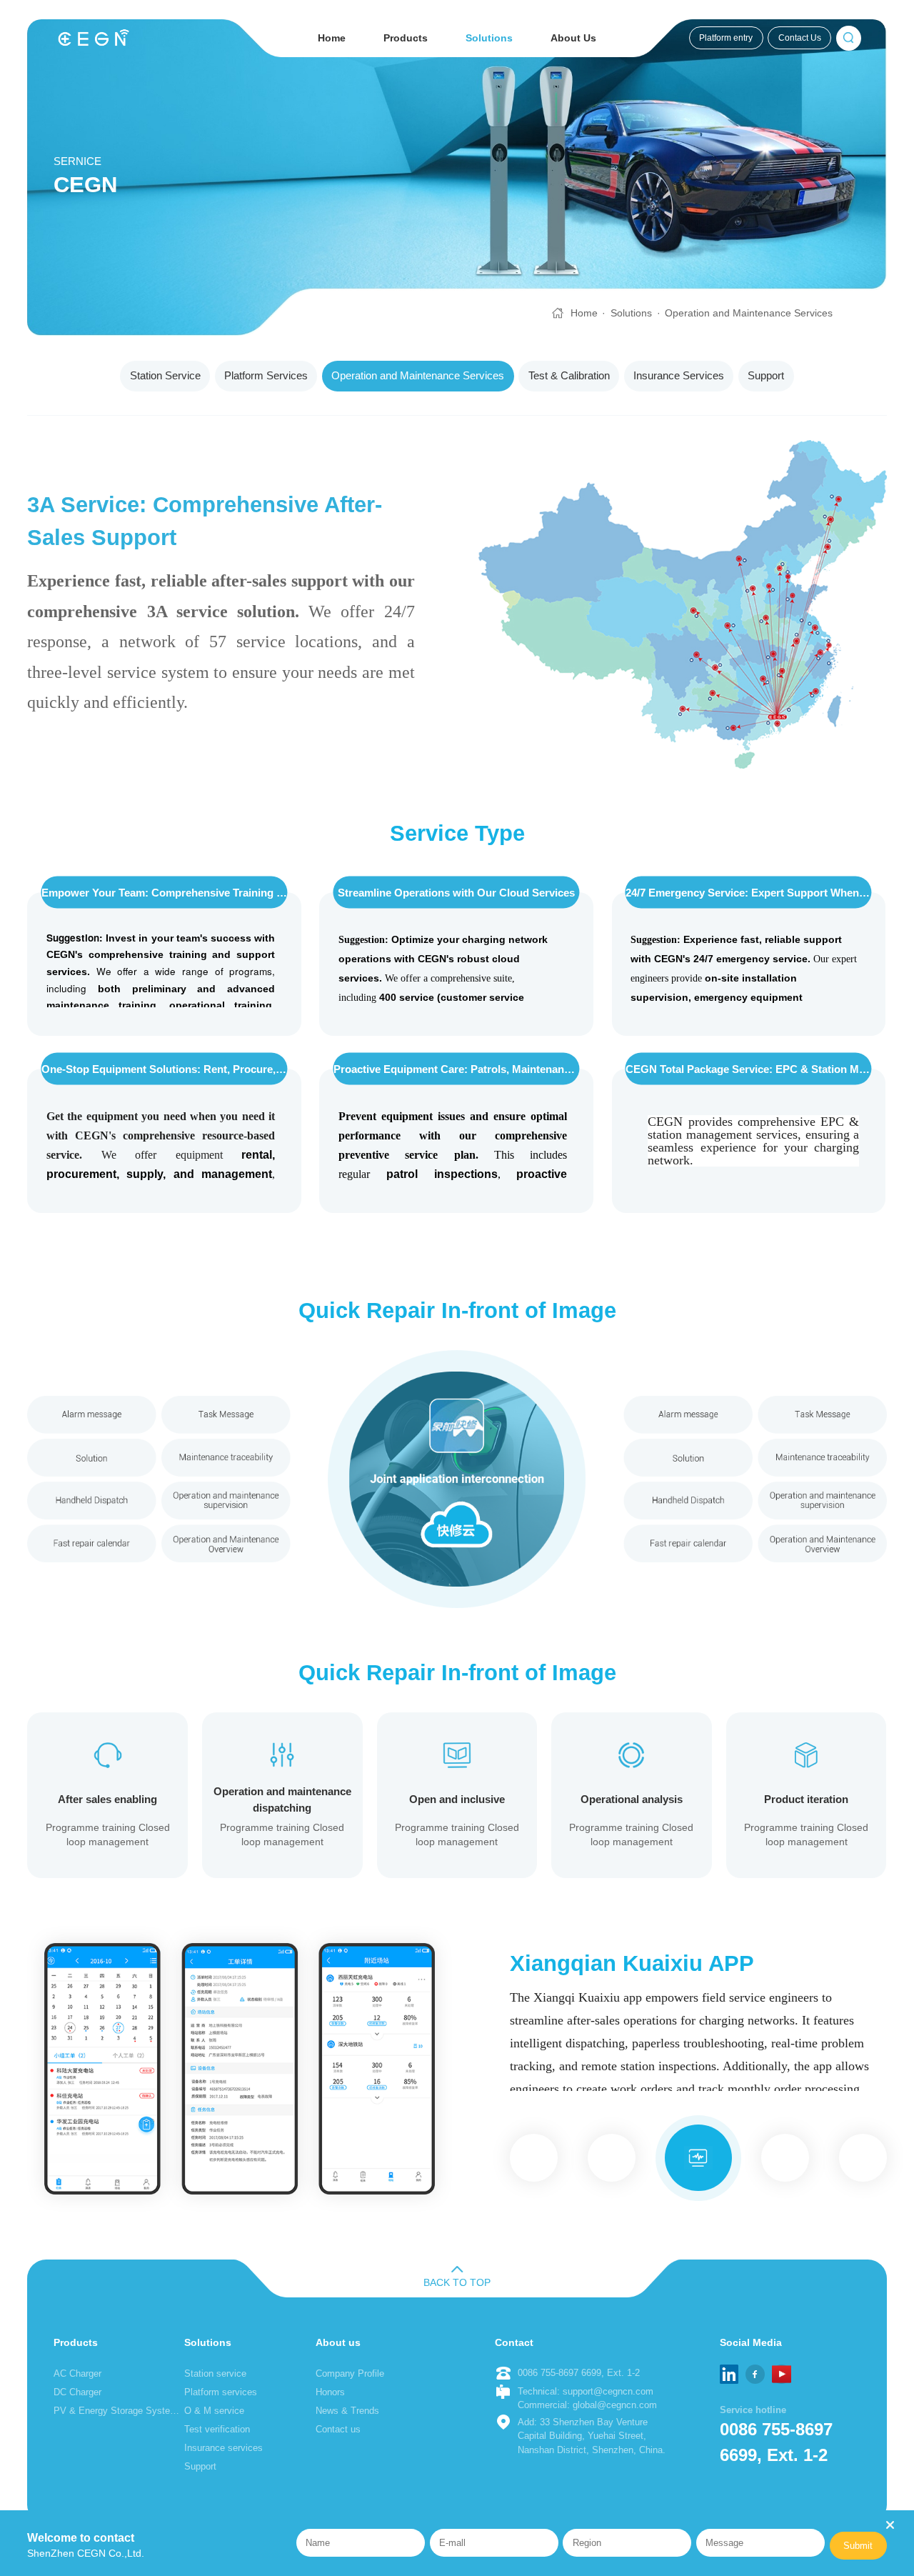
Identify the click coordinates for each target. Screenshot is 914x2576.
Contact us (338, 2429)
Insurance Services (679, 376)
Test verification (217, 2429)
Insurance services (224, 2448)
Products (406, 38)
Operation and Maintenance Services (749, 313)
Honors (330, 2392)
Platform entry (726, 38)
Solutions (489, 38)
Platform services (221, 2392)
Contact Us (800, 38)
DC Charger (77, 2392)
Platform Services (266, 376)
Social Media (751, 2342)
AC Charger (77, 2373)
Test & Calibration (569, 376)
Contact (514, 2342)
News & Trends (347, 2411)
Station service (215, 2373)
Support (766, 376)
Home (332, 38)
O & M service (214, 2411)
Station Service (165, 376)
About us (338, 2342)
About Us (573, 38)
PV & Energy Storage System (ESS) (117, 2411)
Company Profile (350, 2373)
